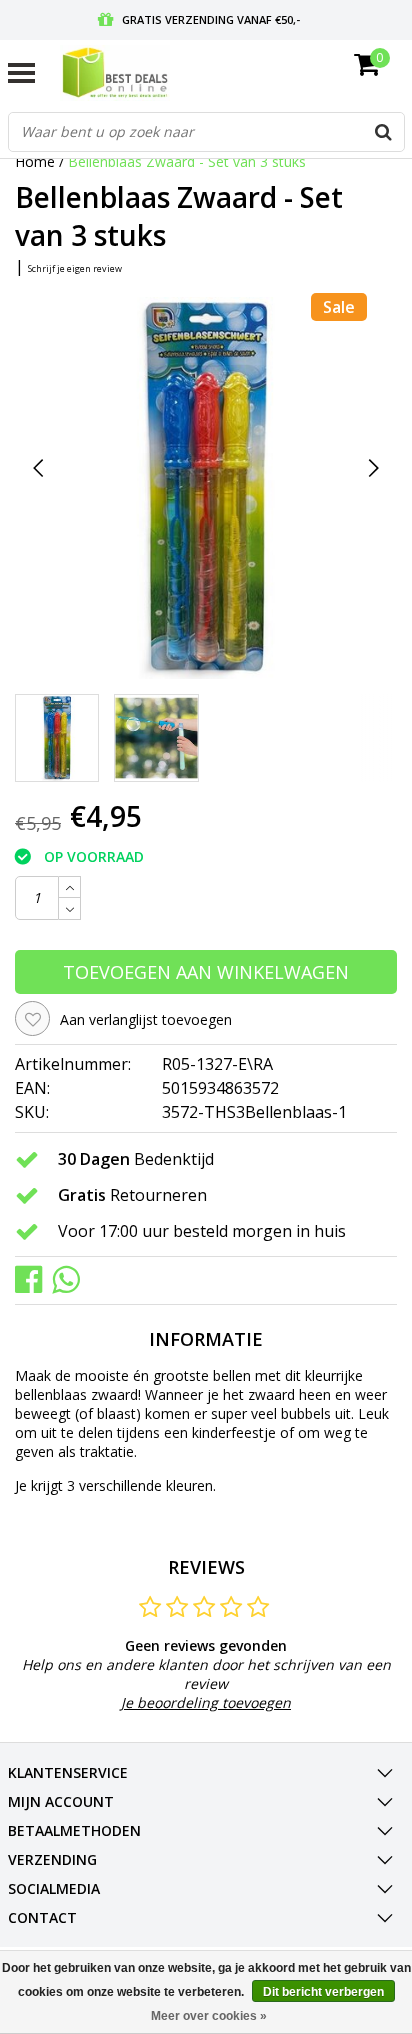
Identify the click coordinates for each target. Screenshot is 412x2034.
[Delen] (33, 1278)
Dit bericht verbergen (323, 1992)
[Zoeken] (384, 132)
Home (35, 161)
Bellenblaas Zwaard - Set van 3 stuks (187, 161)
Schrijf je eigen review (75, 268)
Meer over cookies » (209, 2016)
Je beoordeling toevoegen (206, 1702)
